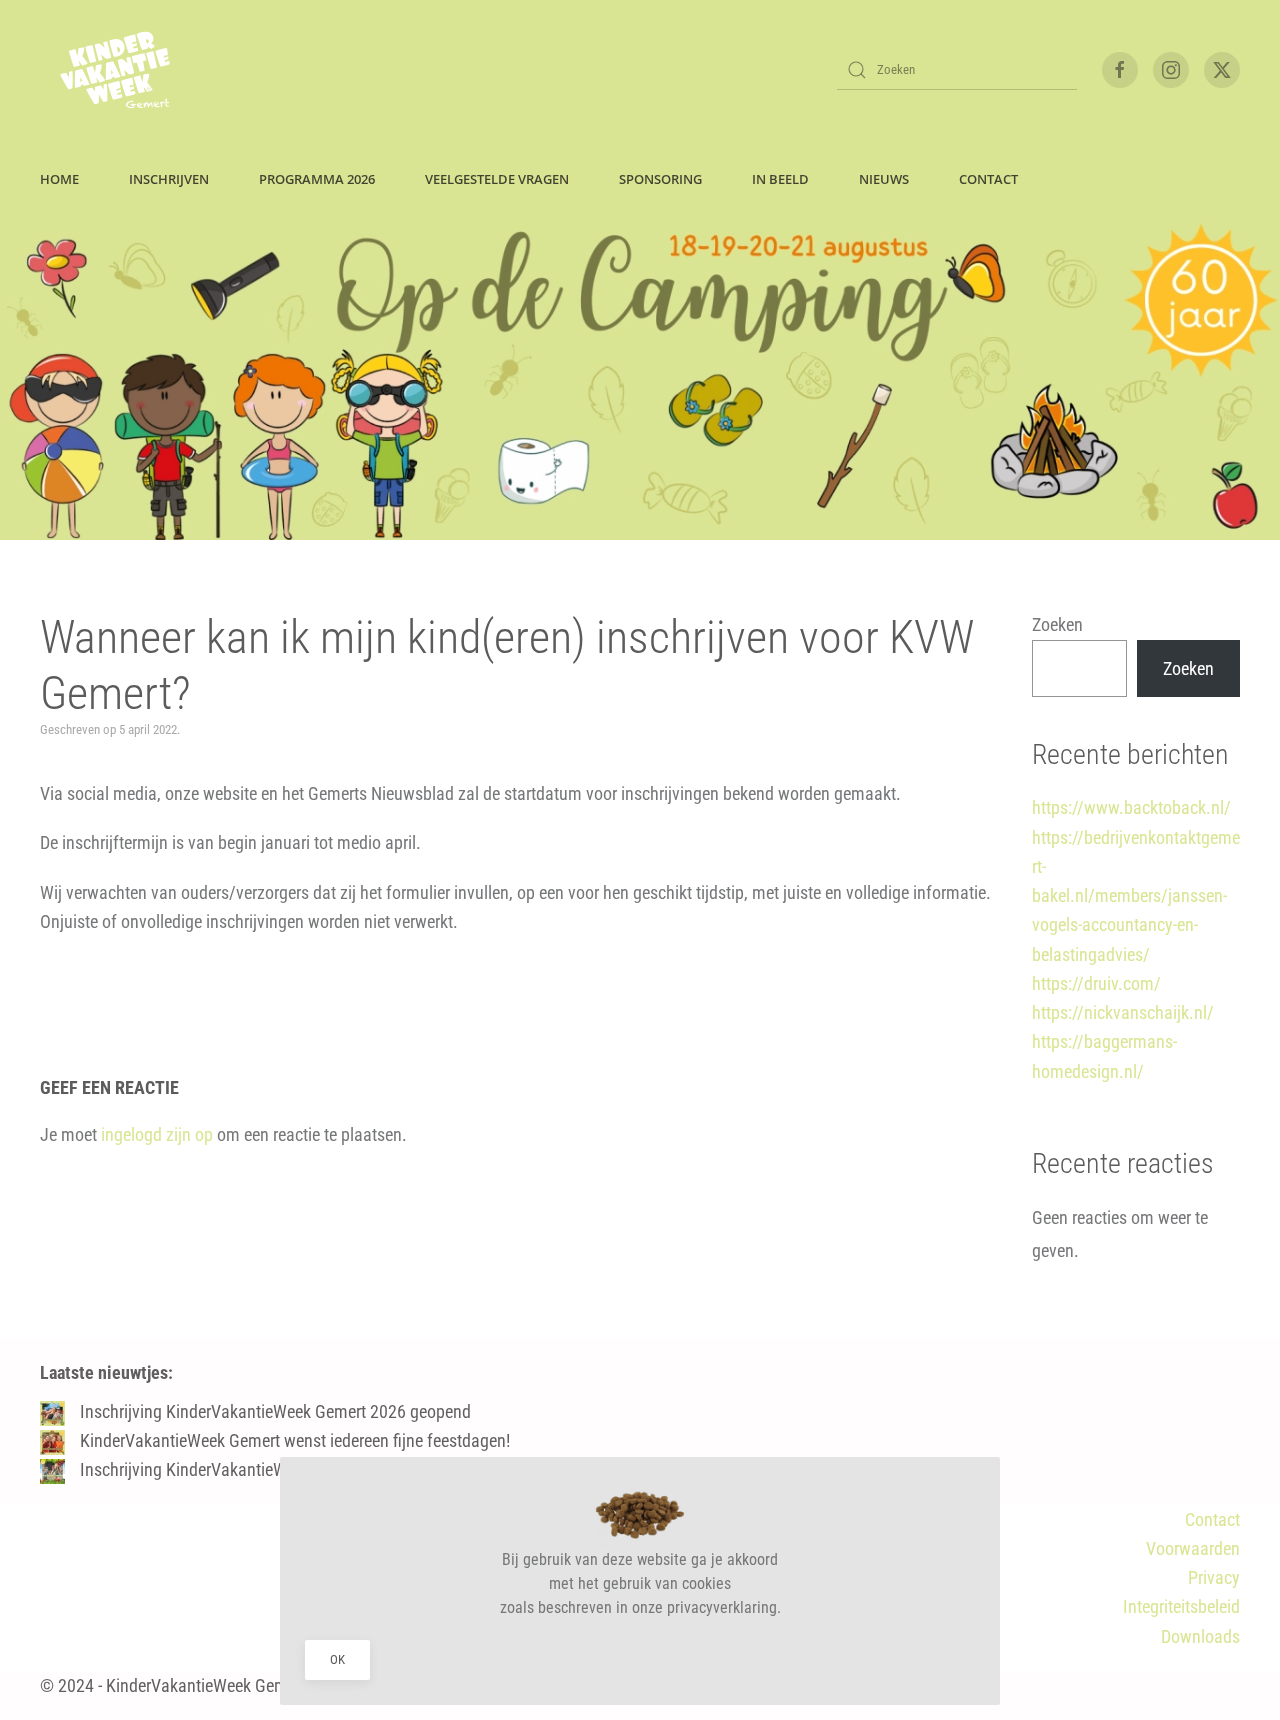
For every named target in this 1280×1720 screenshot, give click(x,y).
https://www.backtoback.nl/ (1131, 807)
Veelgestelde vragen (497, 179)
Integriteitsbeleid (1181, 1606)
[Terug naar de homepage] (115, 70)
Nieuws (884, 179)
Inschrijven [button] (169, 179)
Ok (337, 1659)
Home (59, 179)
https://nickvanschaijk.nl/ (1123, 1012)
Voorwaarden (1193, 1548)
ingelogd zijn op (157, 1134)
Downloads (1200, 1636)
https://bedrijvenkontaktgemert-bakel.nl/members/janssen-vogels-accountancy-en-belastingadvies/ (1136, 896)
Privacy (1214, 1577)
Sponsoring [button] (660, 179)
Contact (1212, 1519)
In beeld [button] (780, 179)
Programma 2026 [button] (317, 179)
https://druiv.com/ (1096, 983)
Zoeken (1057, 624)
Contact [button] (988, 179)
